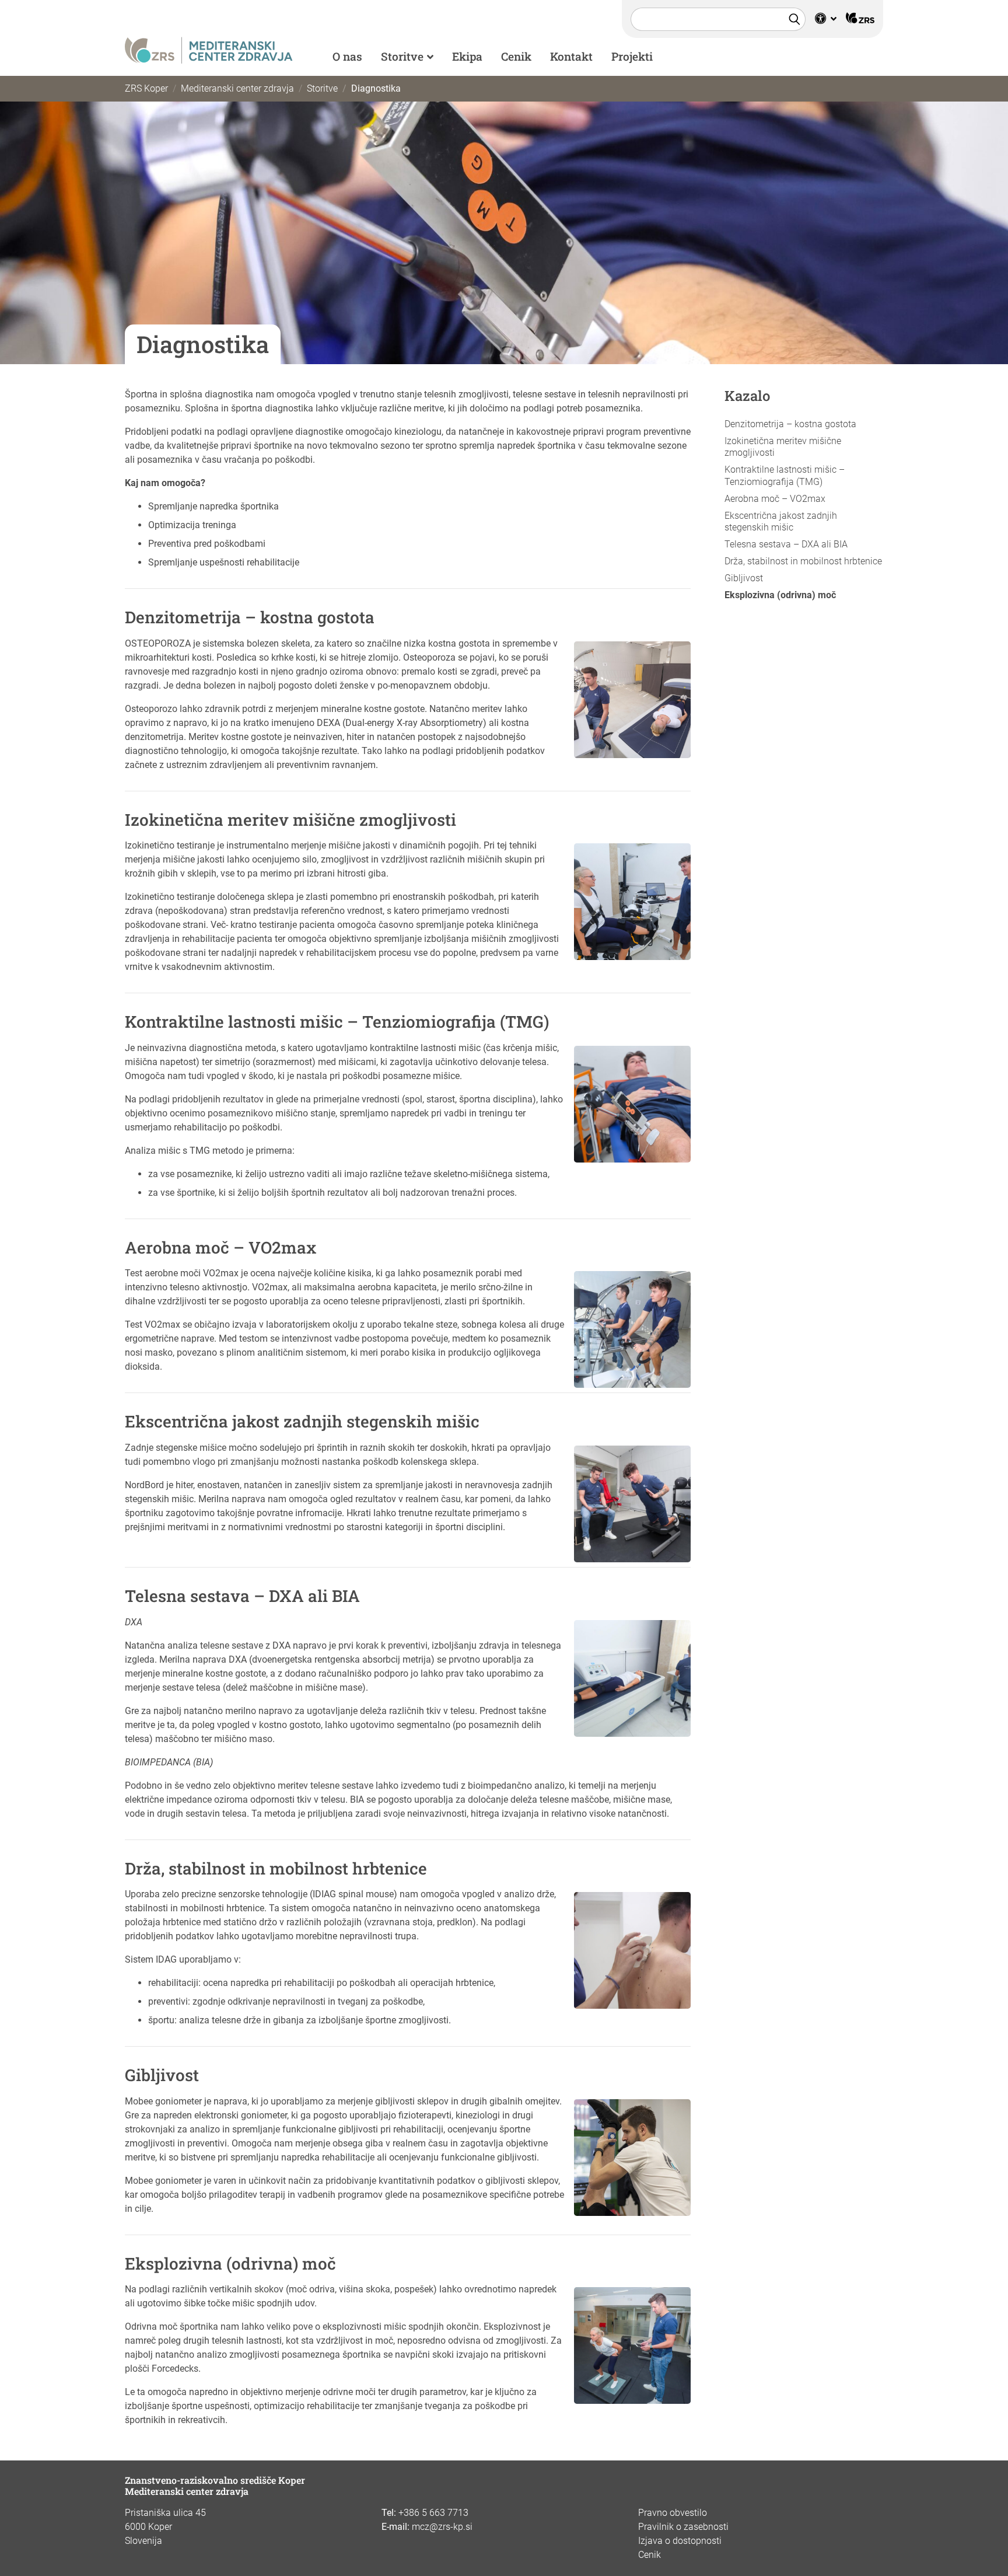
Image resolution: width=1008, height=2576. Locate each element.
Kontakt (571, 56)
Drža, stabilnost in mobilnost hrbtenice (803, 561)
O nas (347, 56)
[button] (826, 19)
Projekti (632, 56)
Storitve (402, 56)
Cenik (516, 56)
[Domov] (209, 49)
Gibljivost (744, 578)
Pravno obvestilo (673, 2513)
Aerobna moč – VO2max (775, 499)
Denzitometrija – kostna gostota (790, 424)
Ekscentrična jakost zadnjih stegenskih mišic (781, 522)
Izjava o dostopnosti (680, 2541)
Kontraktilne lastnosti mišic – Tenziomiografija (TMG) (785, 476)
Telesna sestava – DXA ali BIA (786, 544)
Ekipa (467, 56)
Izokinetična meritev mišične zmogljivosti (783, 447)
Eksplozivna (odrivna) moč (780, 595)
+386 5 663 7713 (433, 2513)
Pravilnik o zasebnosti (683, 2527)
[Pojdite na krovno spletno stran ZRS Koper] (860, 19)
